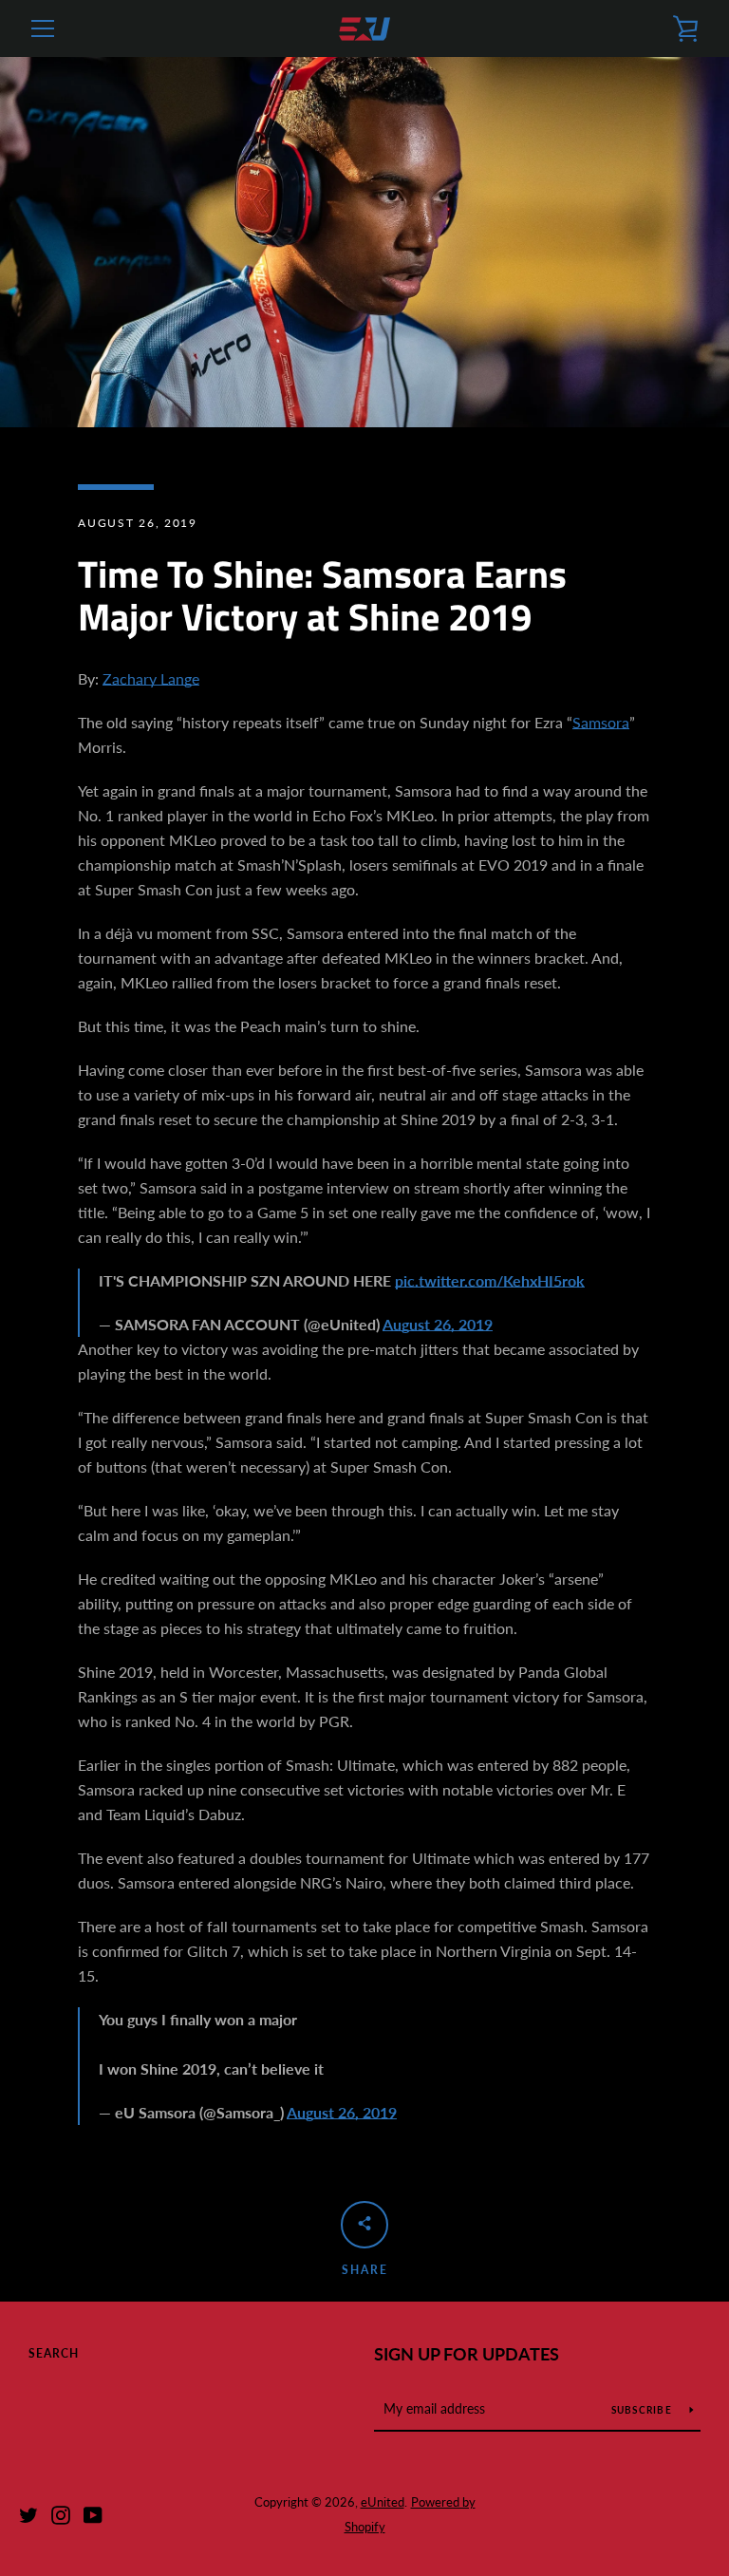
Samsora (601, 722)
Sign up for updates (467, 2354)
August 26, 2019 (438, 1324)
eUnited (383, 2502)
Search (54, 2353)
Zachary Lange (151, 678)
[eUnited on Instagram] (61, 2513)
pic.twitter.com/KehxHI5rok (490, 1280)
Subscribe (644, 2410)
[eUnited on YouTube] (93, 2513)
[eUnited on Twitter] (28, 2513)
